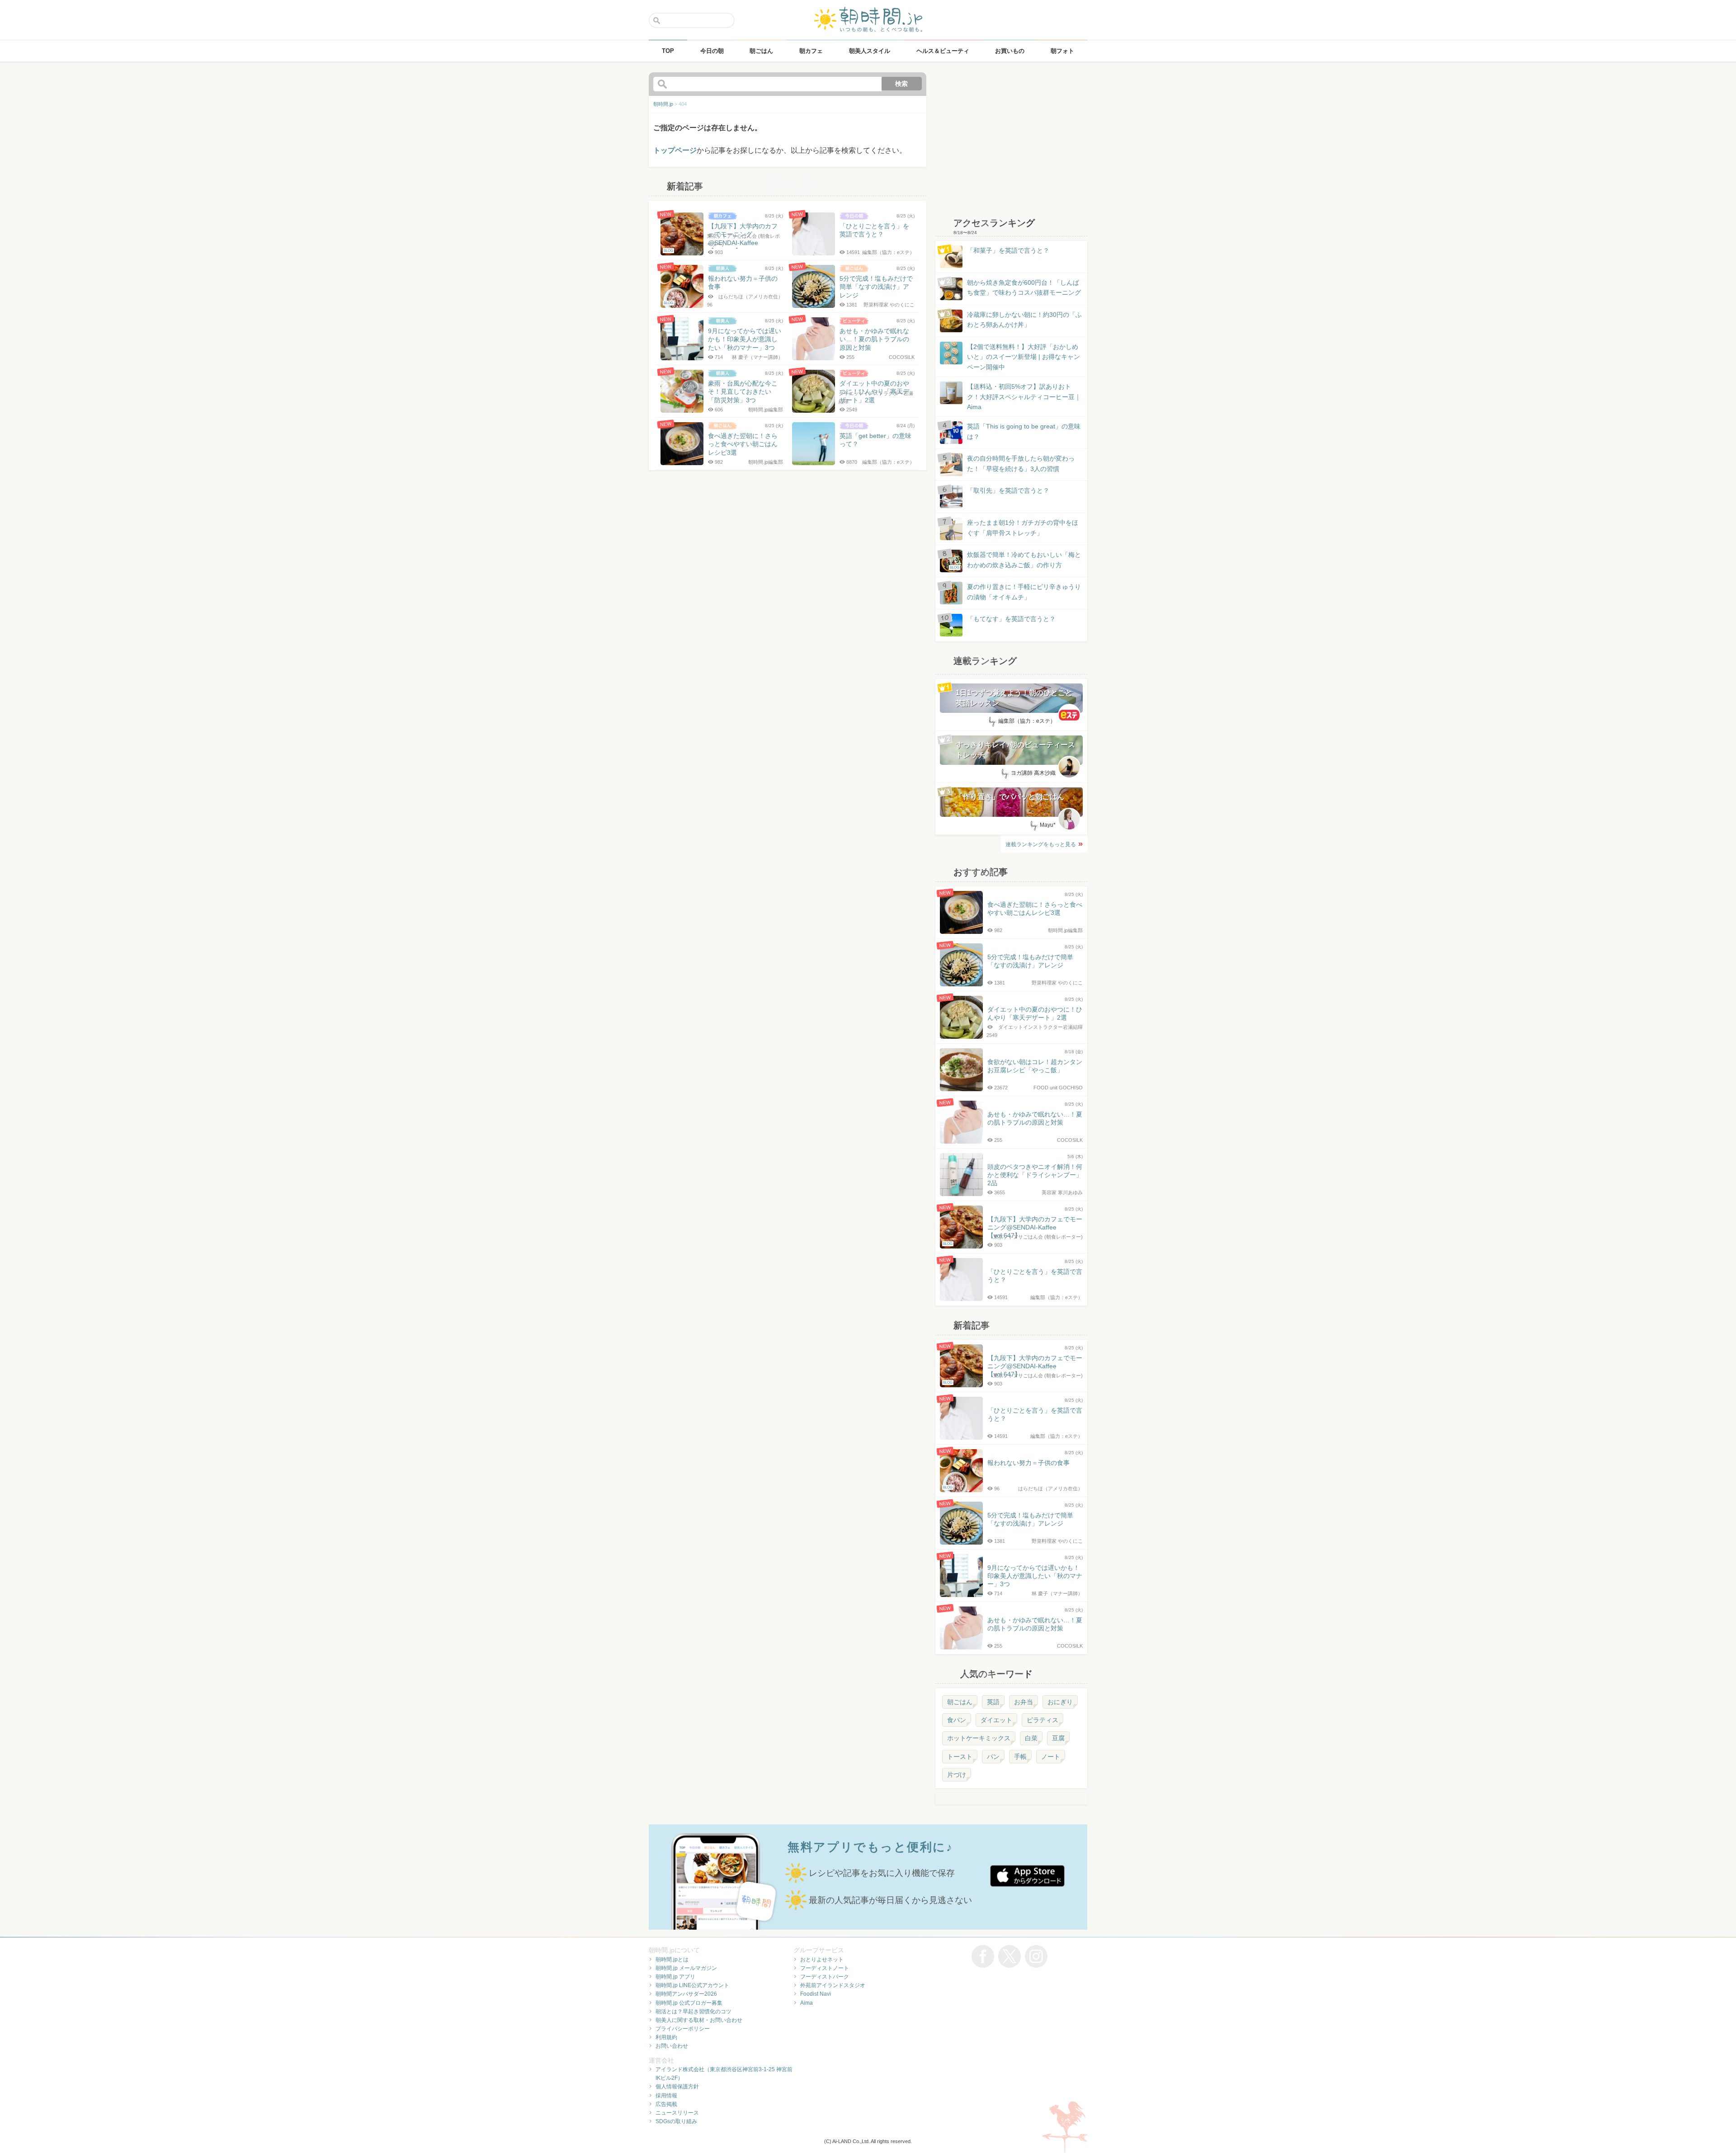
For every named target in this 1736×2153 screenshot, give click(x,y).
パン (993, 1757)
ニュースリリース (677, 2113)
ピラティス (1043, 1720)
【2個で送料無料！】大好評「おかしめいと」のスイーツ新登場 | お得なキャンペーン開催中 (1024, 357)
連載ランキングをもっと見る (1041, 844)
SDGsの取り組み (676, 2121)
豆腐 (1058, 1738)
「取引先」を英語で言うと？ (1008, 490)
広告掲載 (666, 2104)
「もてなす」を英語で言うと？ (1011, 619)
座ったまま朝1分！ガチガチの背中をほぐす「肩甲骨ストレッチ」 (1023, 528)
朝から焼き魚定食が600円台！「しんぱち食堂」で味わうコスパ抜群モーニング (1024, 287)
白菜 (1031, 1738)
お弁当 (1024, 1702)
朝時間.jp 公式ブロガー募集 (689, 2003)
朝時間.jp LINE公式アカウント (692, 1985)
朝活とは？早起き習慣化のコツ (693, 2012)
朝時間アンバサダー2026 (686, 1994)
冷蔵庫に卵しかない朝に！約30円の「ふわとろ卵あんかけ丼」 (1024, 320)
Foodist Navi (816, 1994)
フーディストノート (825, 1968)
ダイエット (996, 1720)
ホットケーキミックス (979, 1738)
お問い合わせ (672, 2046)
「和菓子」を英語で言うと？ (1008, 250)
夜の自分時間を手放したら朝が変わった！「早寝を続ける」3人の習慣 (1021, 463)
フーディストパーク (825, 1977)
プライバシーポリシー (683, 2029)
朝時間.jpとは (672, 1960)
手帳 (1020, 1757)
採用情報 (666, 2096)
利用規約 (666, 2037)
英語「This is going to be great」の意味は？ (1024, 431)
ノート (1051, 1757)
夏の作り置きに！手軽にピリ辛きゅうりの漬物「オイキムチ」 (1024, 592)
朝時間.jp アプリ (675, 1977)
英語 (993, 1702)
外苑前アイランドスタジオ (833, 1985)
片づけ (957, 1775)
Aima (807, 2003)
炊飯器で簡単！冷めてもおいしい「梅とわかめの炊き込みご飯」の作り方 (1015, 560)
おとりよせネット (822, 1960)
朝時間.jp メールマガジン (686, 1968)
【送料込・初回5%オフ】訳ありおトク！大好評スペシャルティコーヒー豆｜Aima (1024, 397)
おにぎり (1060, 1702)
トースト (960, 1757)
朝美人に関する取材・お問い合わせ (699, 2020)
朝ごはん (960, 1702)
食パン (957, 1720)
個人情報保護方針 (677, 2087)
